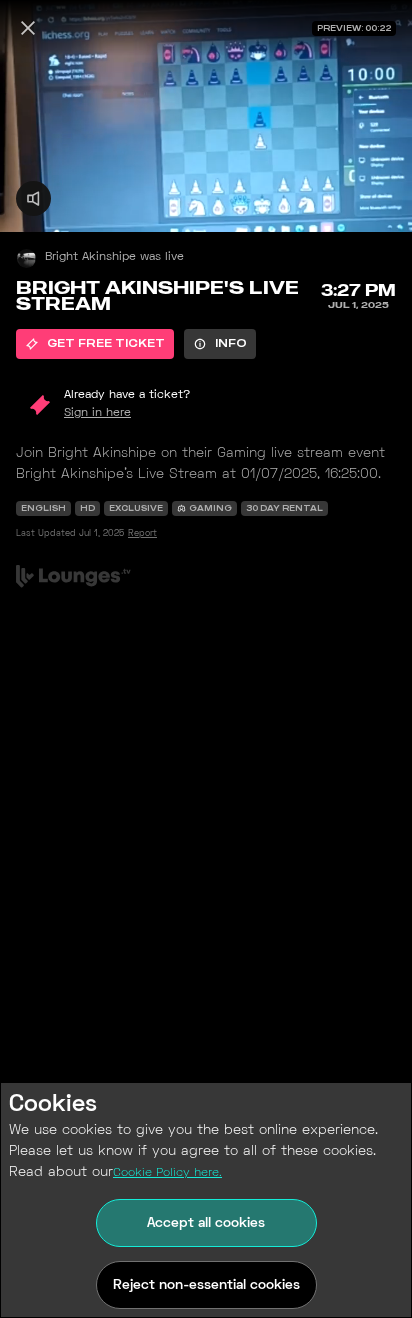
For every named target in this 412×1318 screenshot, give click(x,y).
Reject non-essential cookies (206, 1285)
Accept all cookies (206, 1223)
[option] (95, 344)
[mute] (33, 198)
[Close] (28, 28)
